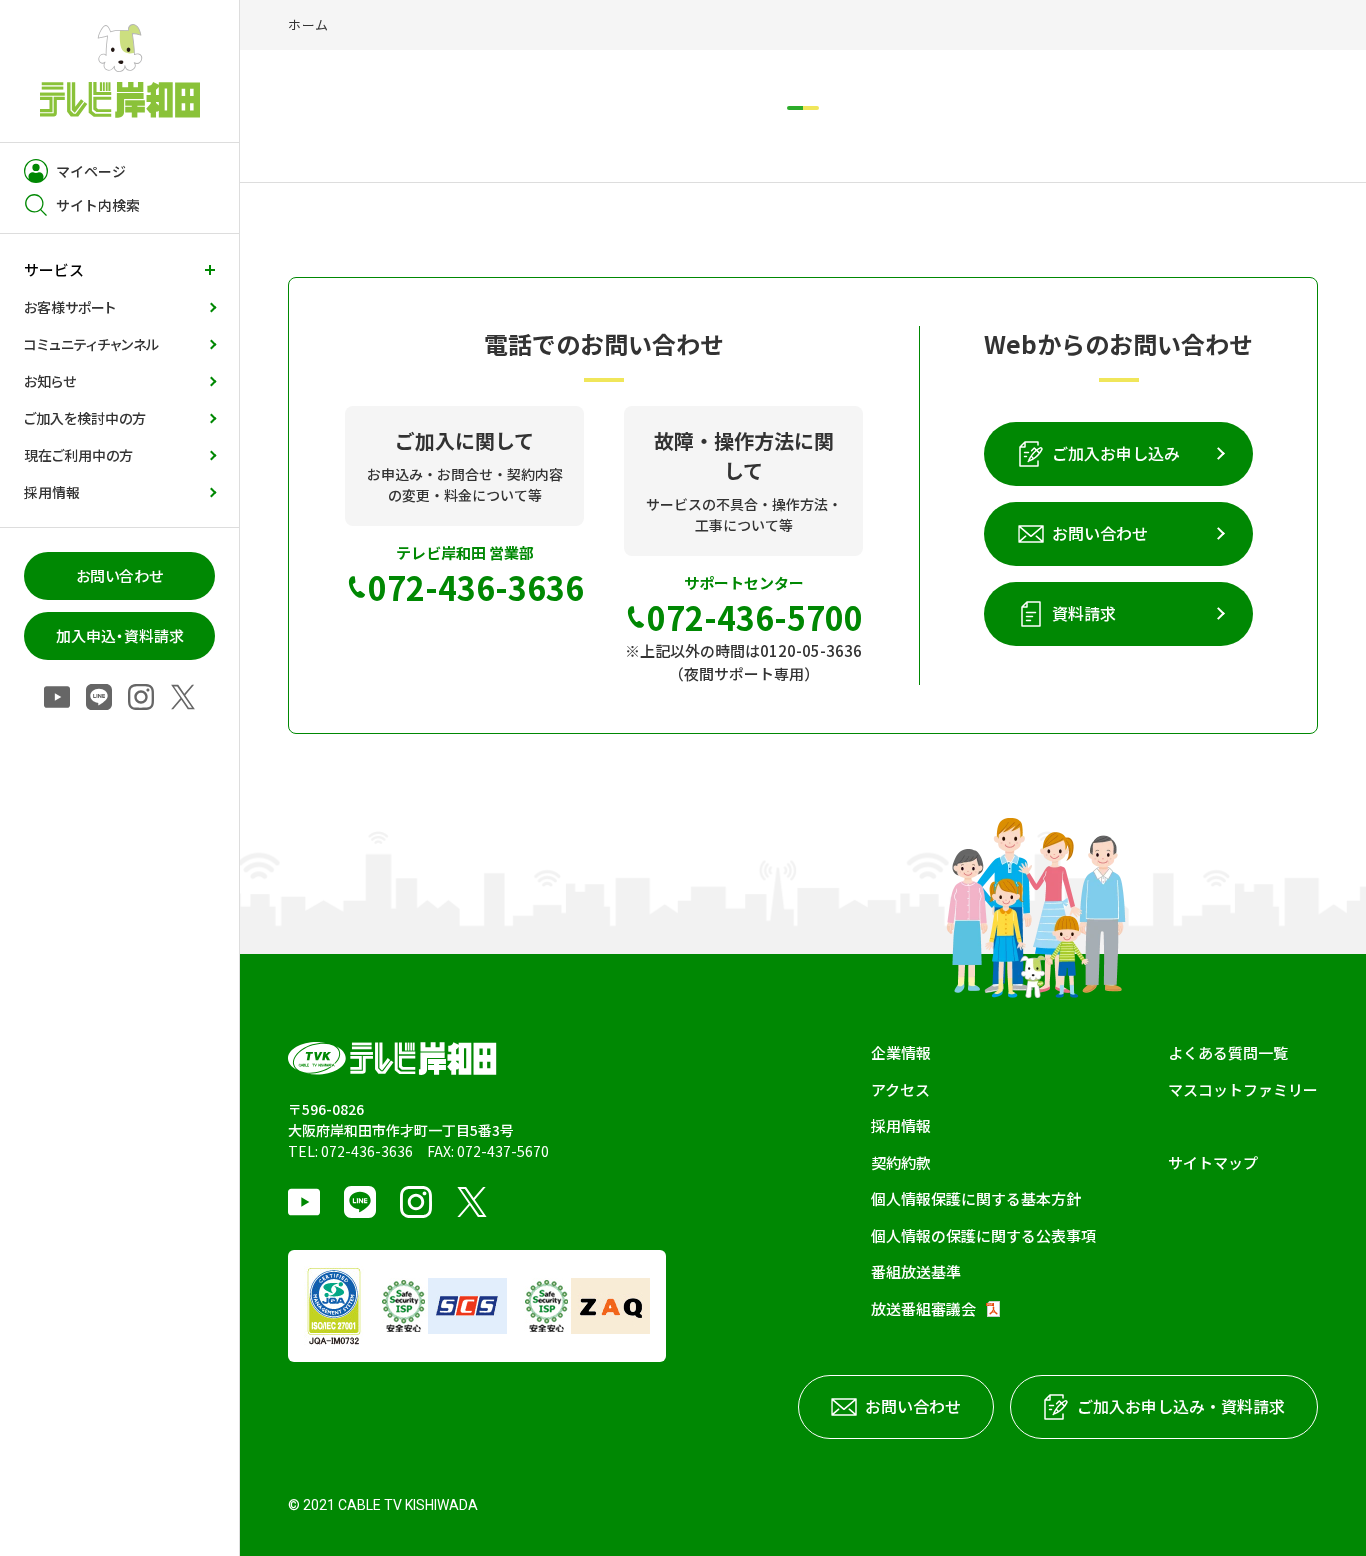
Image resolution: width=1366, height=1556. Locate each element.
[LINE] (99, 698)
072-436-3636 (367, 1151)
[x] (183, 698)
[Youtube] (57, 698)
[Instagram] (141, 698)
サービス (54, 269)
